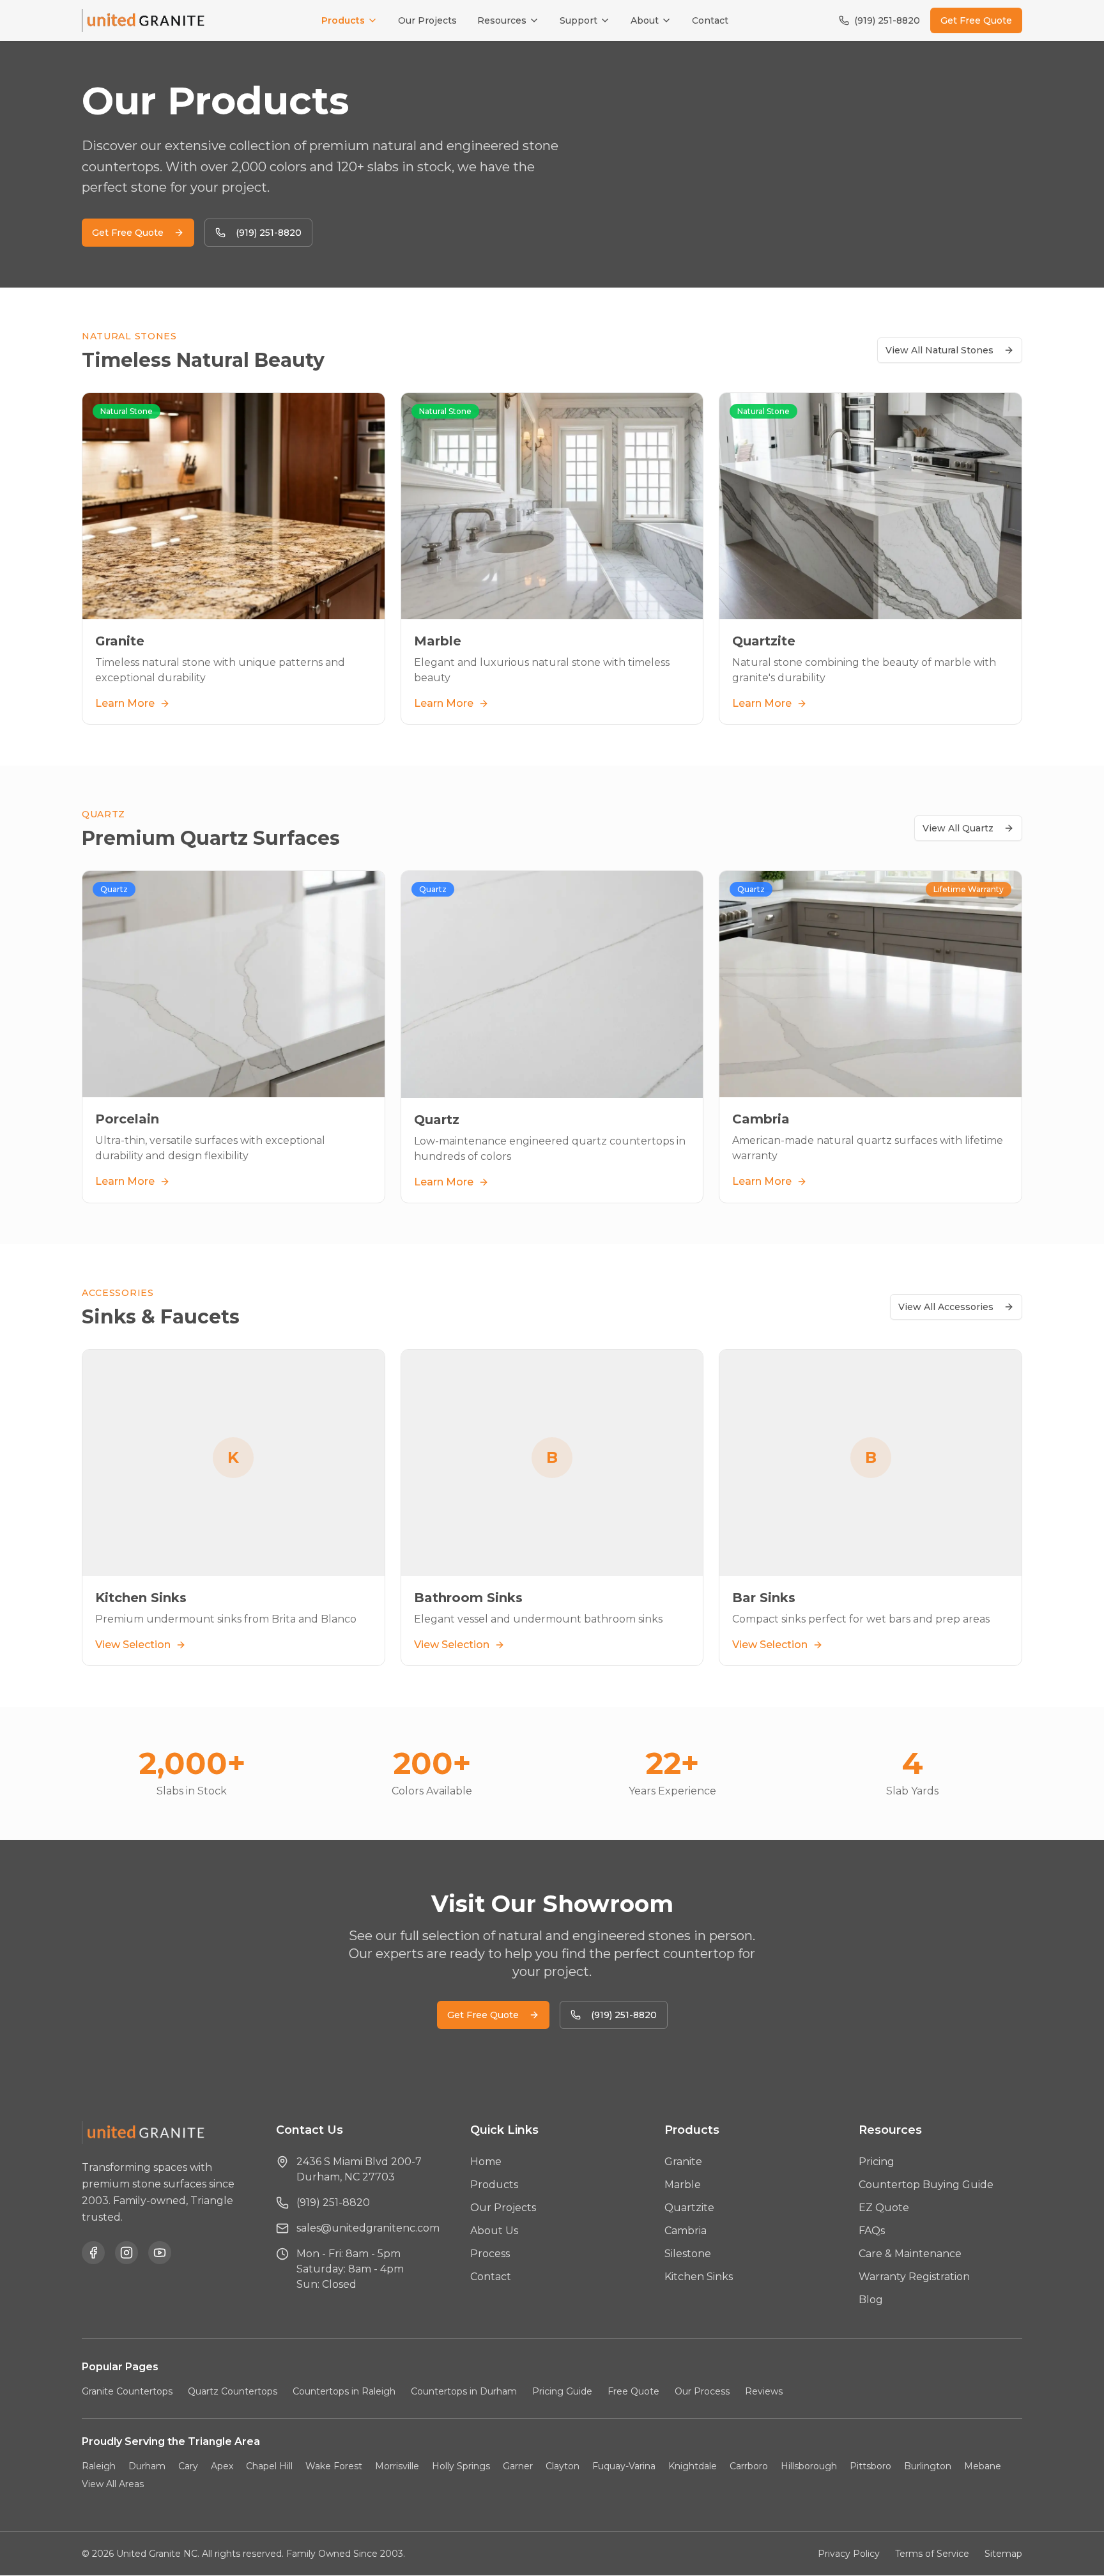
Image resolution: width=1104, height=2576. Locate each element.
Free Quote (633, 2391)
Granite (683, 2162)
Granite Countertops (127, 2391)
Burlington (928, 2466)
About (645, 20)
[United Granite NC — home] (146, 20)
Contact (710, 20)
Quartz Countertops (233, 2391)
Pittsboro (870, 2466)
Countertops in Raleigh (344, 2391)
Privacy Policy (849, 2554)
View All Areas (113, 2484)
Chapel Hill (269, 2466)
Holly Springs (461, 2466)
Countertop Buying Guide (926, 2185)
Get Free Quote (976, 20)
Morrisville (397, 2466)
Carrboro (749, 2466)
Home (486, 2162)
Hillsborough (809, 2466)
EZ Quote (884, 2208)
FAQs (872, 2231)
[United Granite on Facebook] (93, 2253)
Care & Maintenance (910, 2254)
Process (490, 2254)
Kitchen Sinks (699, 2277)
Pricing (877, 2162)
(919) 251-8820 (887, 20)
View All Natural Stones (939, 350)
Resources (502, 20)
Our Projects (427, 20)
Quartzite (689, 2208)
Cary (188, 2466)
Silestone (688, 2254)
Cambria (686, 2231)
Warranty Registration (914, 2277)
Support (579, 20)
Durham (147, 2466)
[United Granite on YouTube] (160, 2253)
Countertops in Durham (464, 2391)
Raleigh (99, 2466)
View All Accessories (946, 1307)
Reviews (764, 2391)
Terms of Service (932, 2554)
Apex (222, 2466)
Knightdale (693, 2466)
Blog (871, 2300)
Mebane (983, 2466)
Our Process (702, 2391)
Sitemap (1003, 2554)
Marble (683, 2185)
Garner (518, 2466)
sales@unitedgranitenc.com (368, 2228)
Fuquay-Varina (624, 2466)
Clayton (563, 2466)
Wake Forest (334, 2466)
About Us (494, 2231)
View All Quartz (958, 828)
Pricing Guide (562, 2391)
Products (343, 20)
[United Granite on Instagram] (126, 2253)
